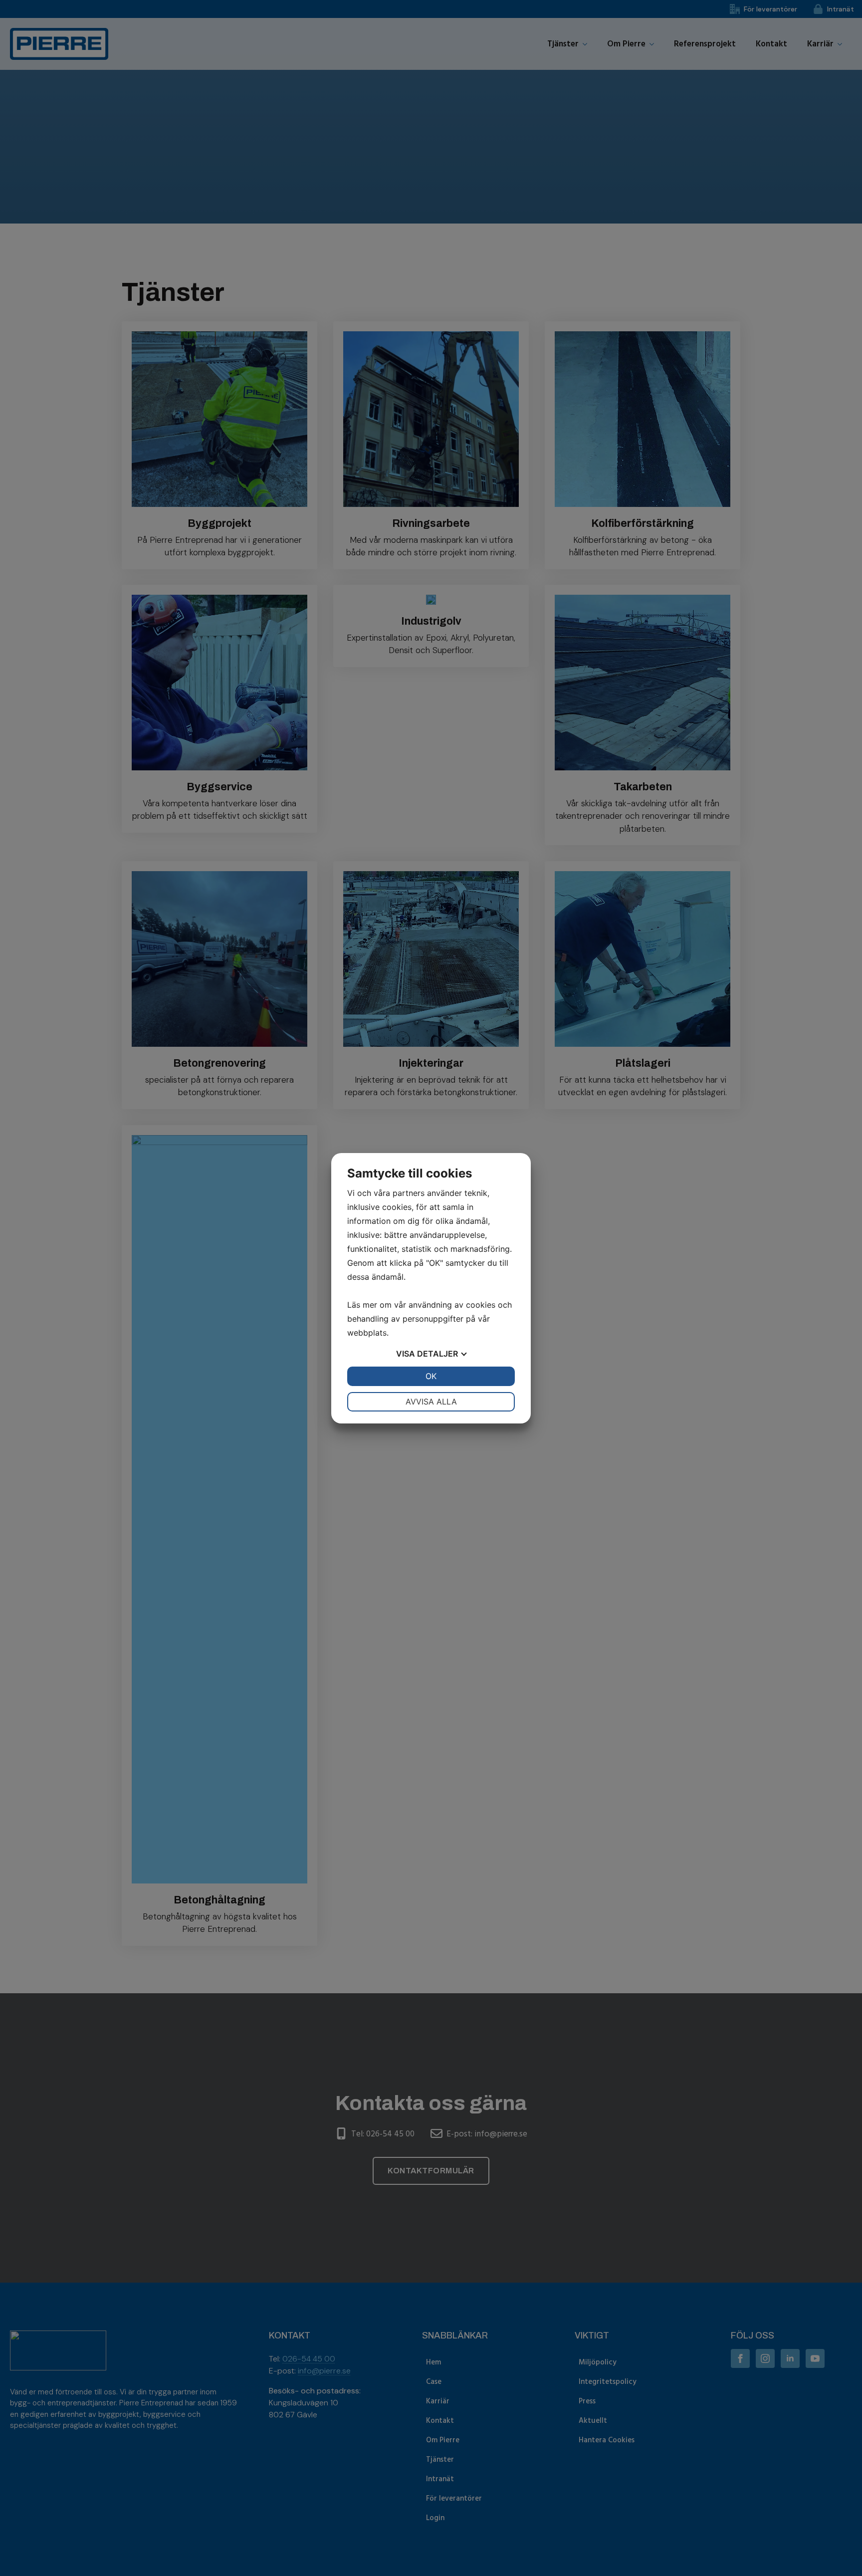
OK (431, 1376)
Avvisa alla (431, 1402)
